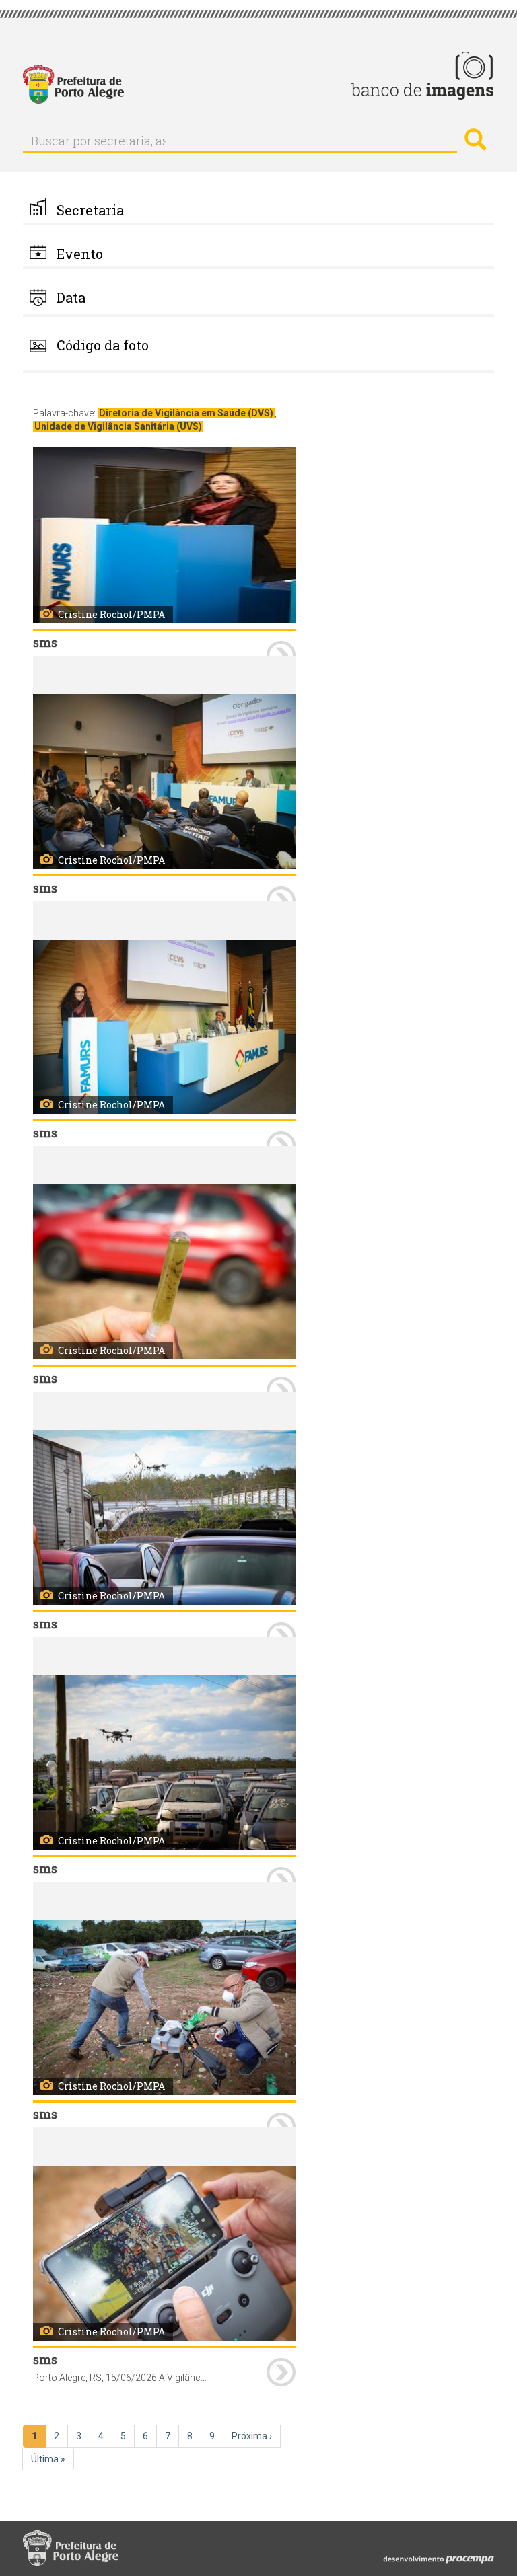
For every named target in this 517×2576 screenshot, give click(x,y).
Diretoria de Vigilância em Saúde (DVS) (186, 413)
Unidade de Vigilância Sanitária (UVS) (118, 426)
